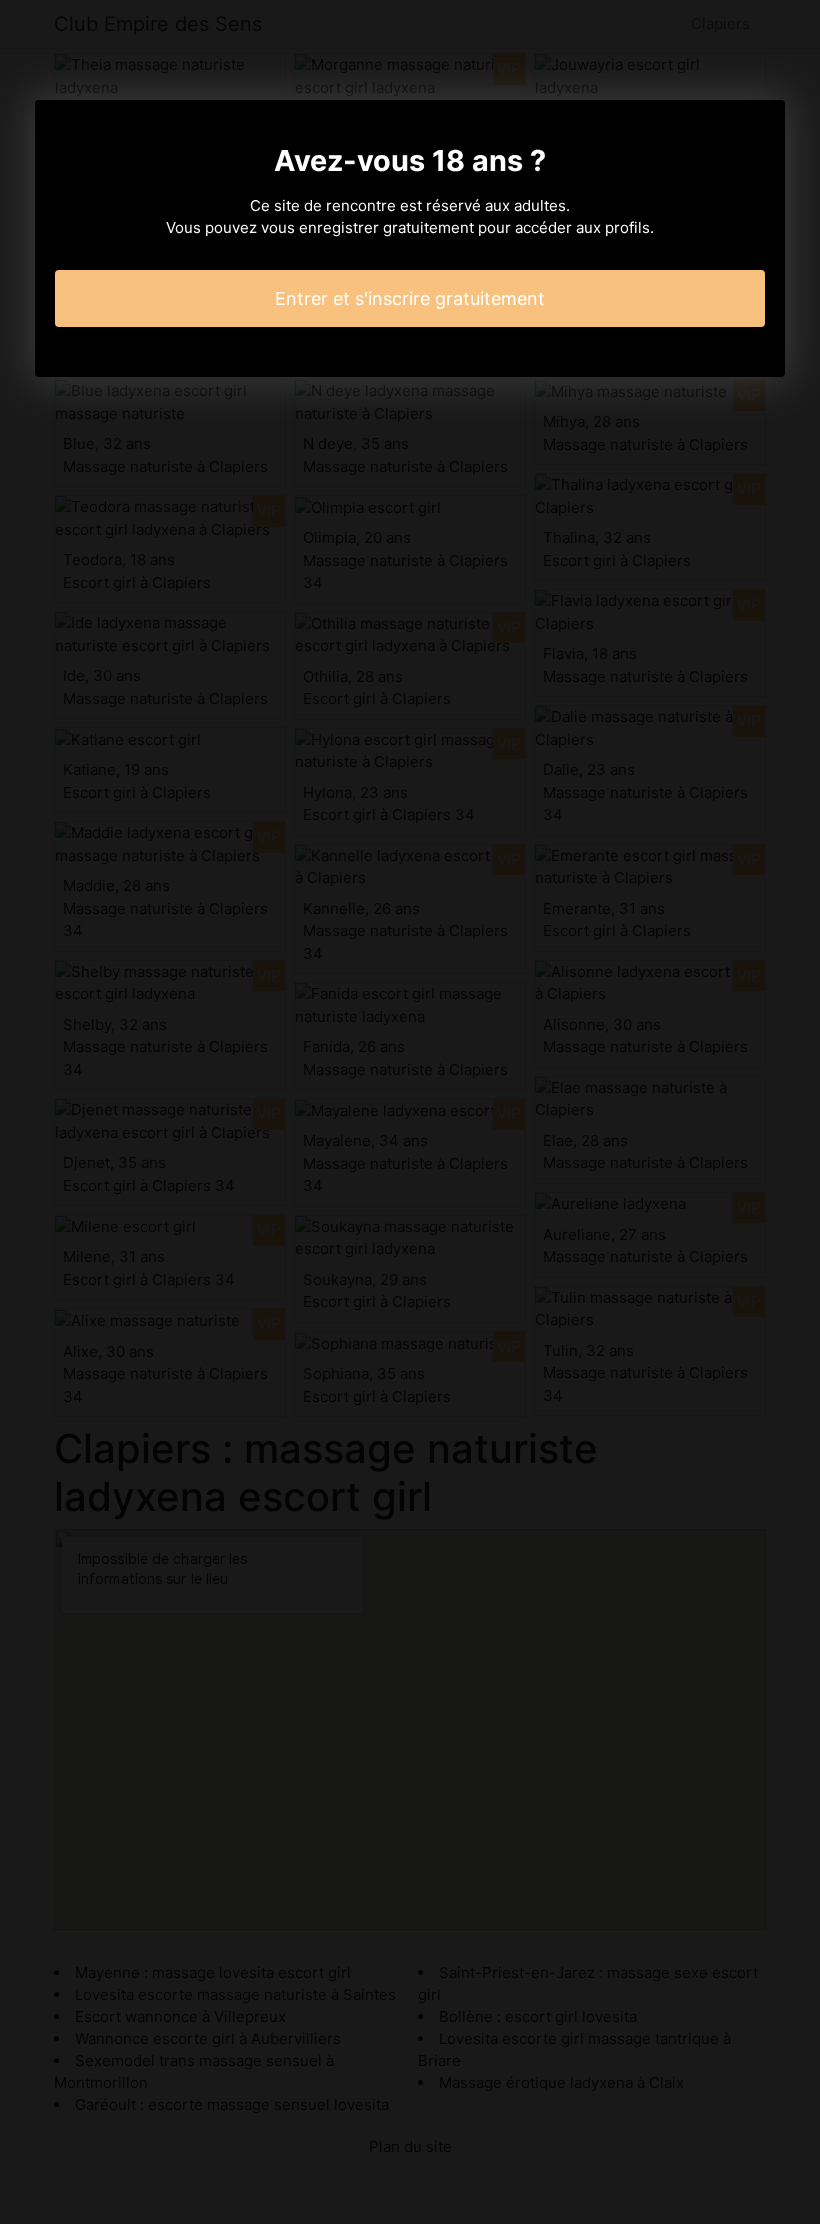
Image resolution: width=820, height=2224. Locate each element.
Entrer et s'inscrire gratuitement (410, 298)
